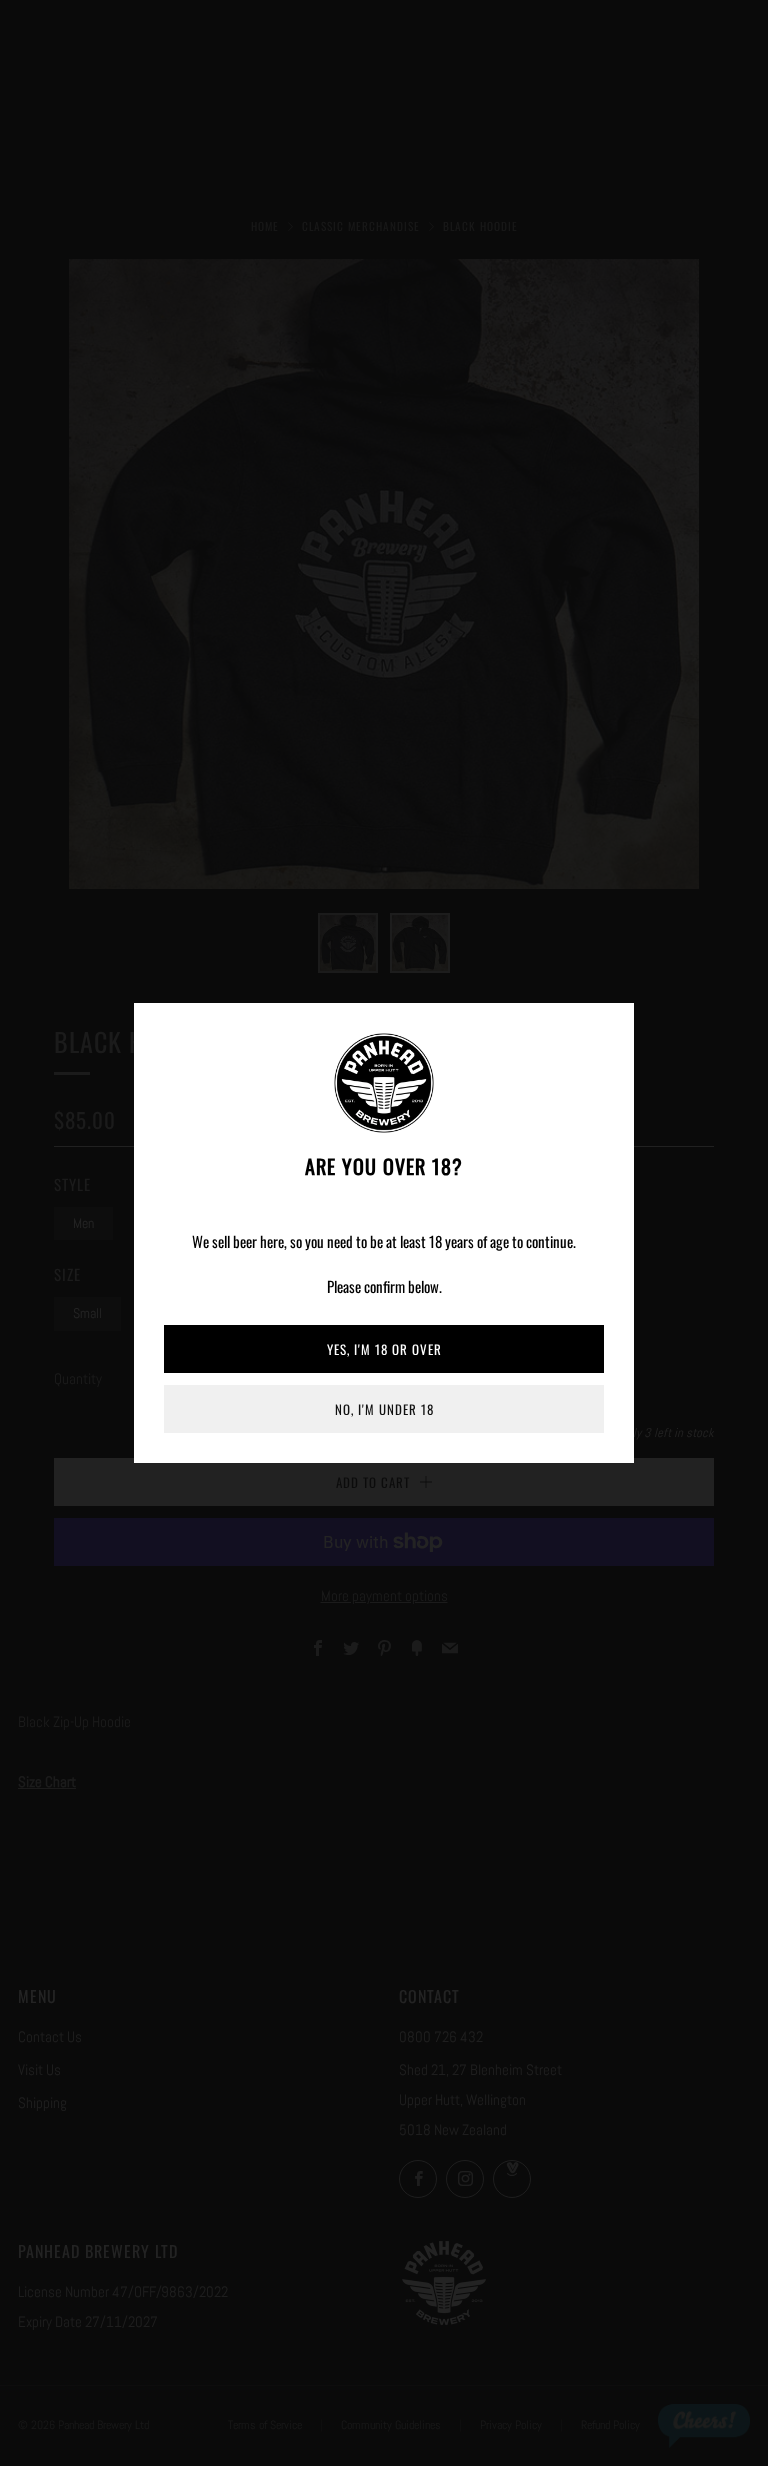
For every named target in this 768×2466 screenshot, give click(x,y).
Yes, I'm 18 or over (384, 1349)
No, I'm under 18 (384, 1409)
